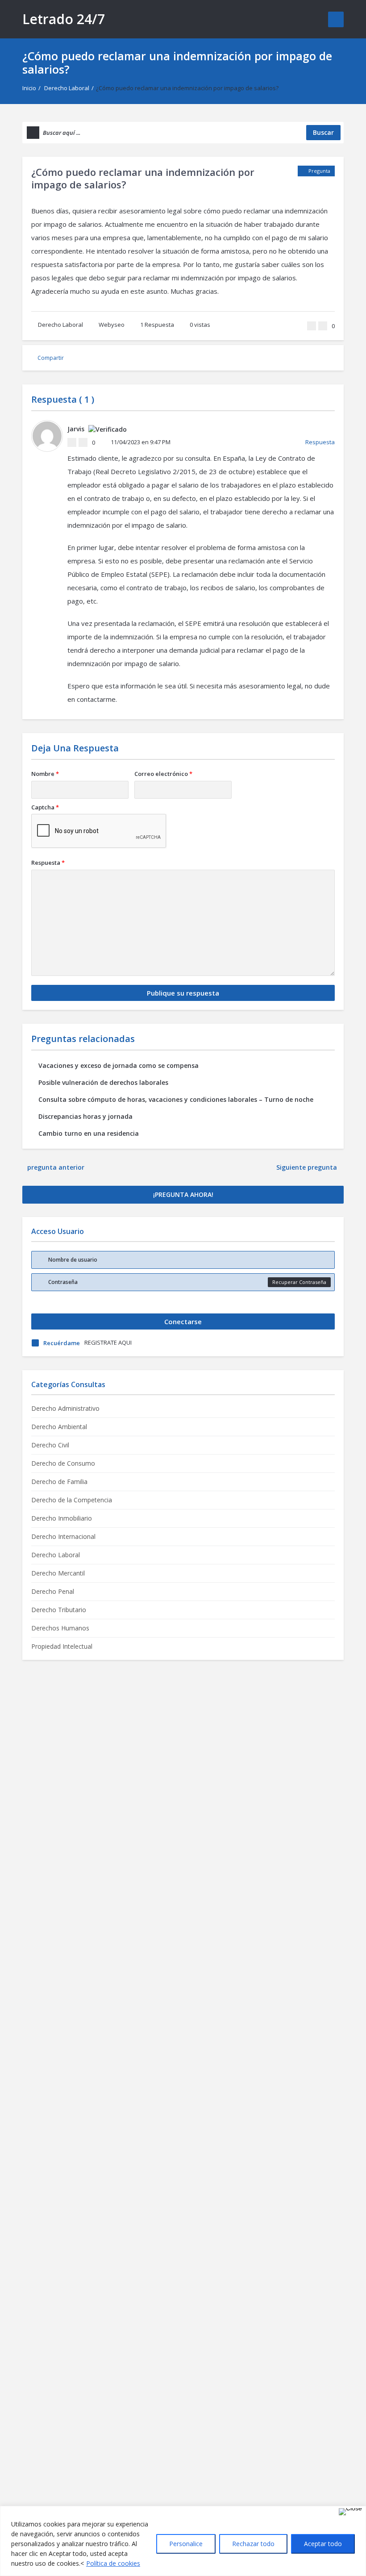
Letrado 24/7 (64, 19)
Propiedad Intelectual (62, 1646)
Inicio (29, 88)
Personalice (186, 2544)
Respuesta (157, 325)
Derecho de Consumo (63, 1463)
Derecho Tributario (59, 1610)
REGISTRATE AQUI (108, 1342)
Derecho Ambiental (59, 1427)
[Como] (312, 326)
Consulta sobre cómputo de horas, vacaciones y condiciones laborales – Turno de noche (176, 1099)
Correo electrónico (163, 774)
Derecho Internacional (63, 1536)
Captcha (45, 807)
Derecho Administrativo (65, 1408)
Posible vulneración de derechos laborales (103, 1082)
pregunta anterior (56, 1167)
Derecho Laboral (67, 88)
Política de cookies (113, 2563)
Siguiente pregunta (308, 1167)
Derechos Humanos (60, 1628)
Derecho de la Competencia (72, 1500)
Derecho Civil (50, 1445)
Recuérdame (62, 1343)
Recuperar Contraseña (299, 1282)
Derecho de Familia (59, 1482)
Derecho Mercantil (58, 1573)
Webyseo (112, 325)
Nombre (45, 774)
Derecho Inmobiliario (62, 1518)
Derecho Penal (53, 1591)
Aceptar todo (323, 2544)
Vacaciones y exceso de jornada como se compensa (119, 1065)
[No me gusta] (323, 326)
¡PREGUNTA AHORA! (183, 1194)
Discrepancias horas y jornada (85, 1116)
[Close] (350, 2512)
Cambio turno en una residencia (89, 1133)
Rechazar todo (253, 2544)
